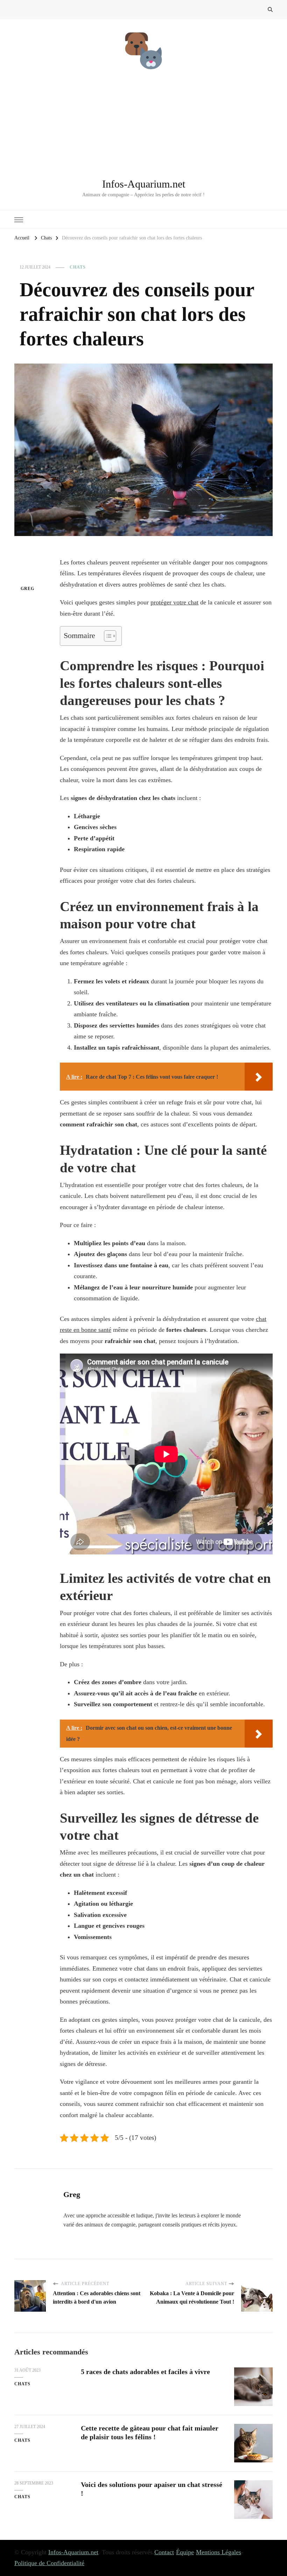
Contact (164, 2552)
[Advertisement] (143, 124)
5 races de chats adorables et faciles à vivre (145, 2372)
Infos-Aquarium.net (144, 184)
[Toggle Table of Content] (107, 636)
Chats (78, 267)
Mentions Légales (219, 2552)
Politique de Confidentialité (49, 2563)
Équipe (185, 2552)
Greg (27, 589)
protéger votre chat (174, 602)
